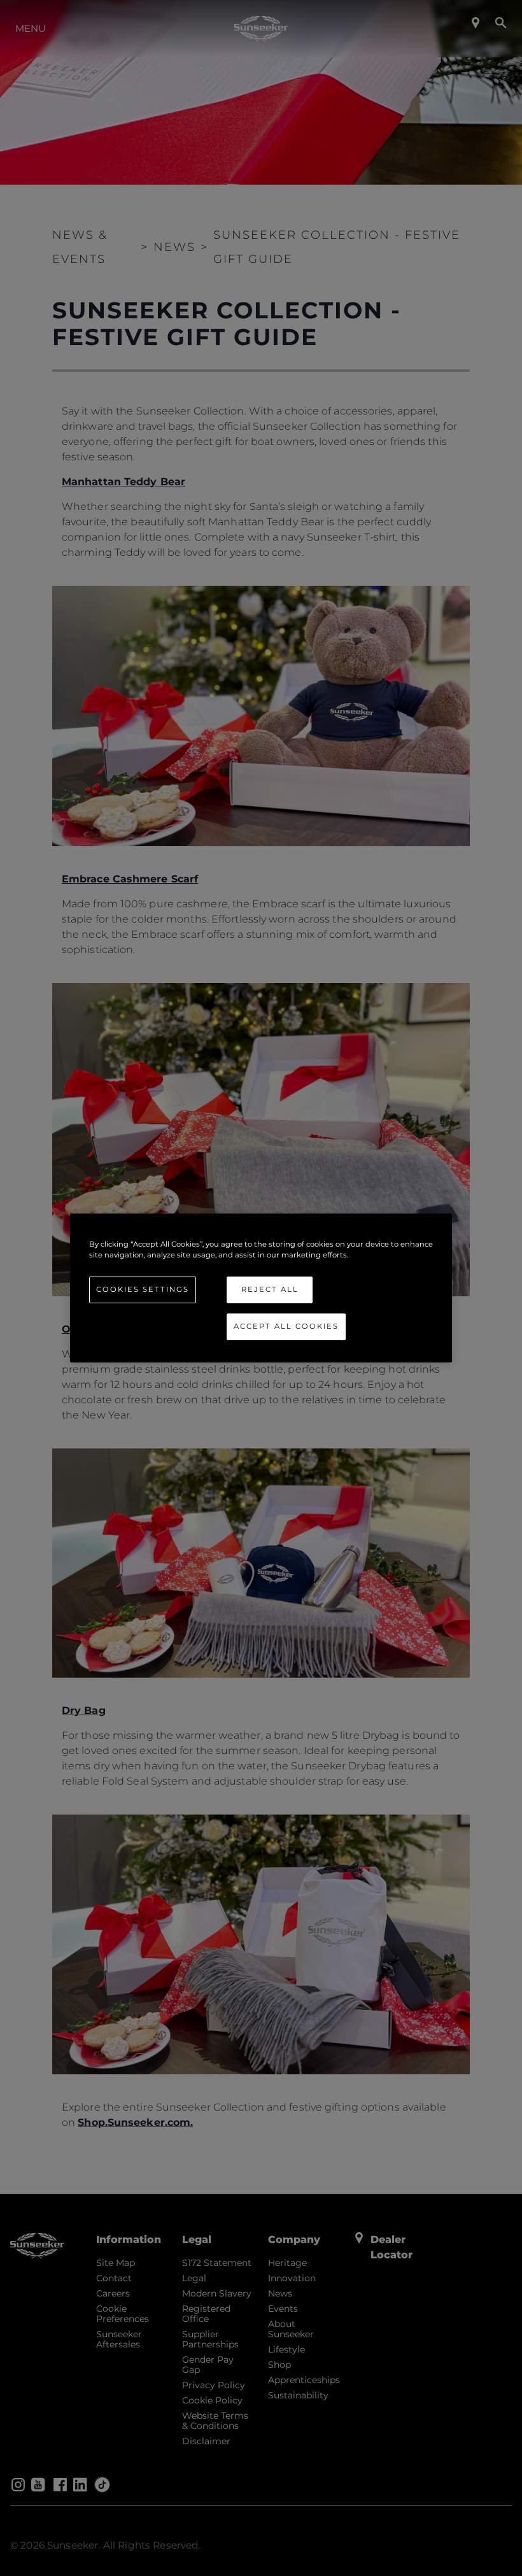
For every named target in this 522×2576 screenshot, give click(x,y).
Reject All (270, 1289)
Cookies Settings (143, 1289)
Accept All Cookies (286, 1326)
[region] (261, 1288)
